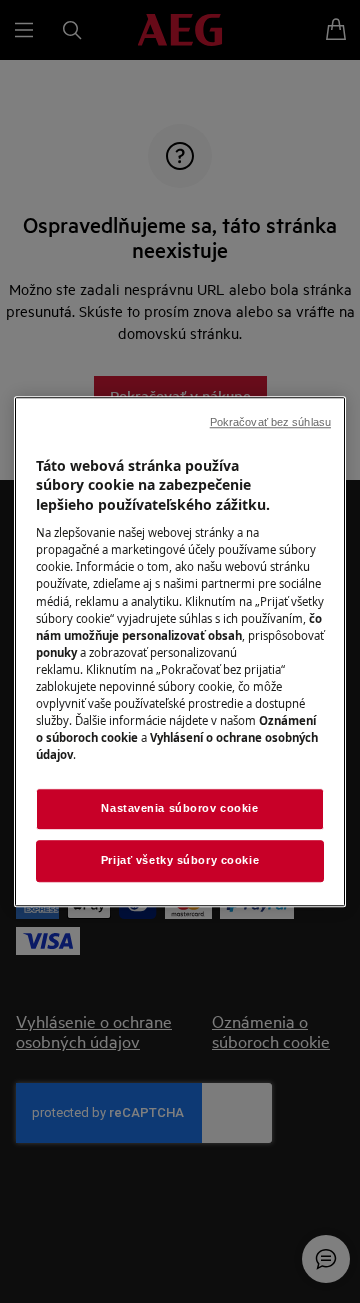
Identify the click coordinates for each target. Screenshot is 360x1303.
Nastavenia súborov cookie (179, 808)
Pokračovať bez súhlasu (270, 422)
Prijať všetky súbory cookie (180, 860)
